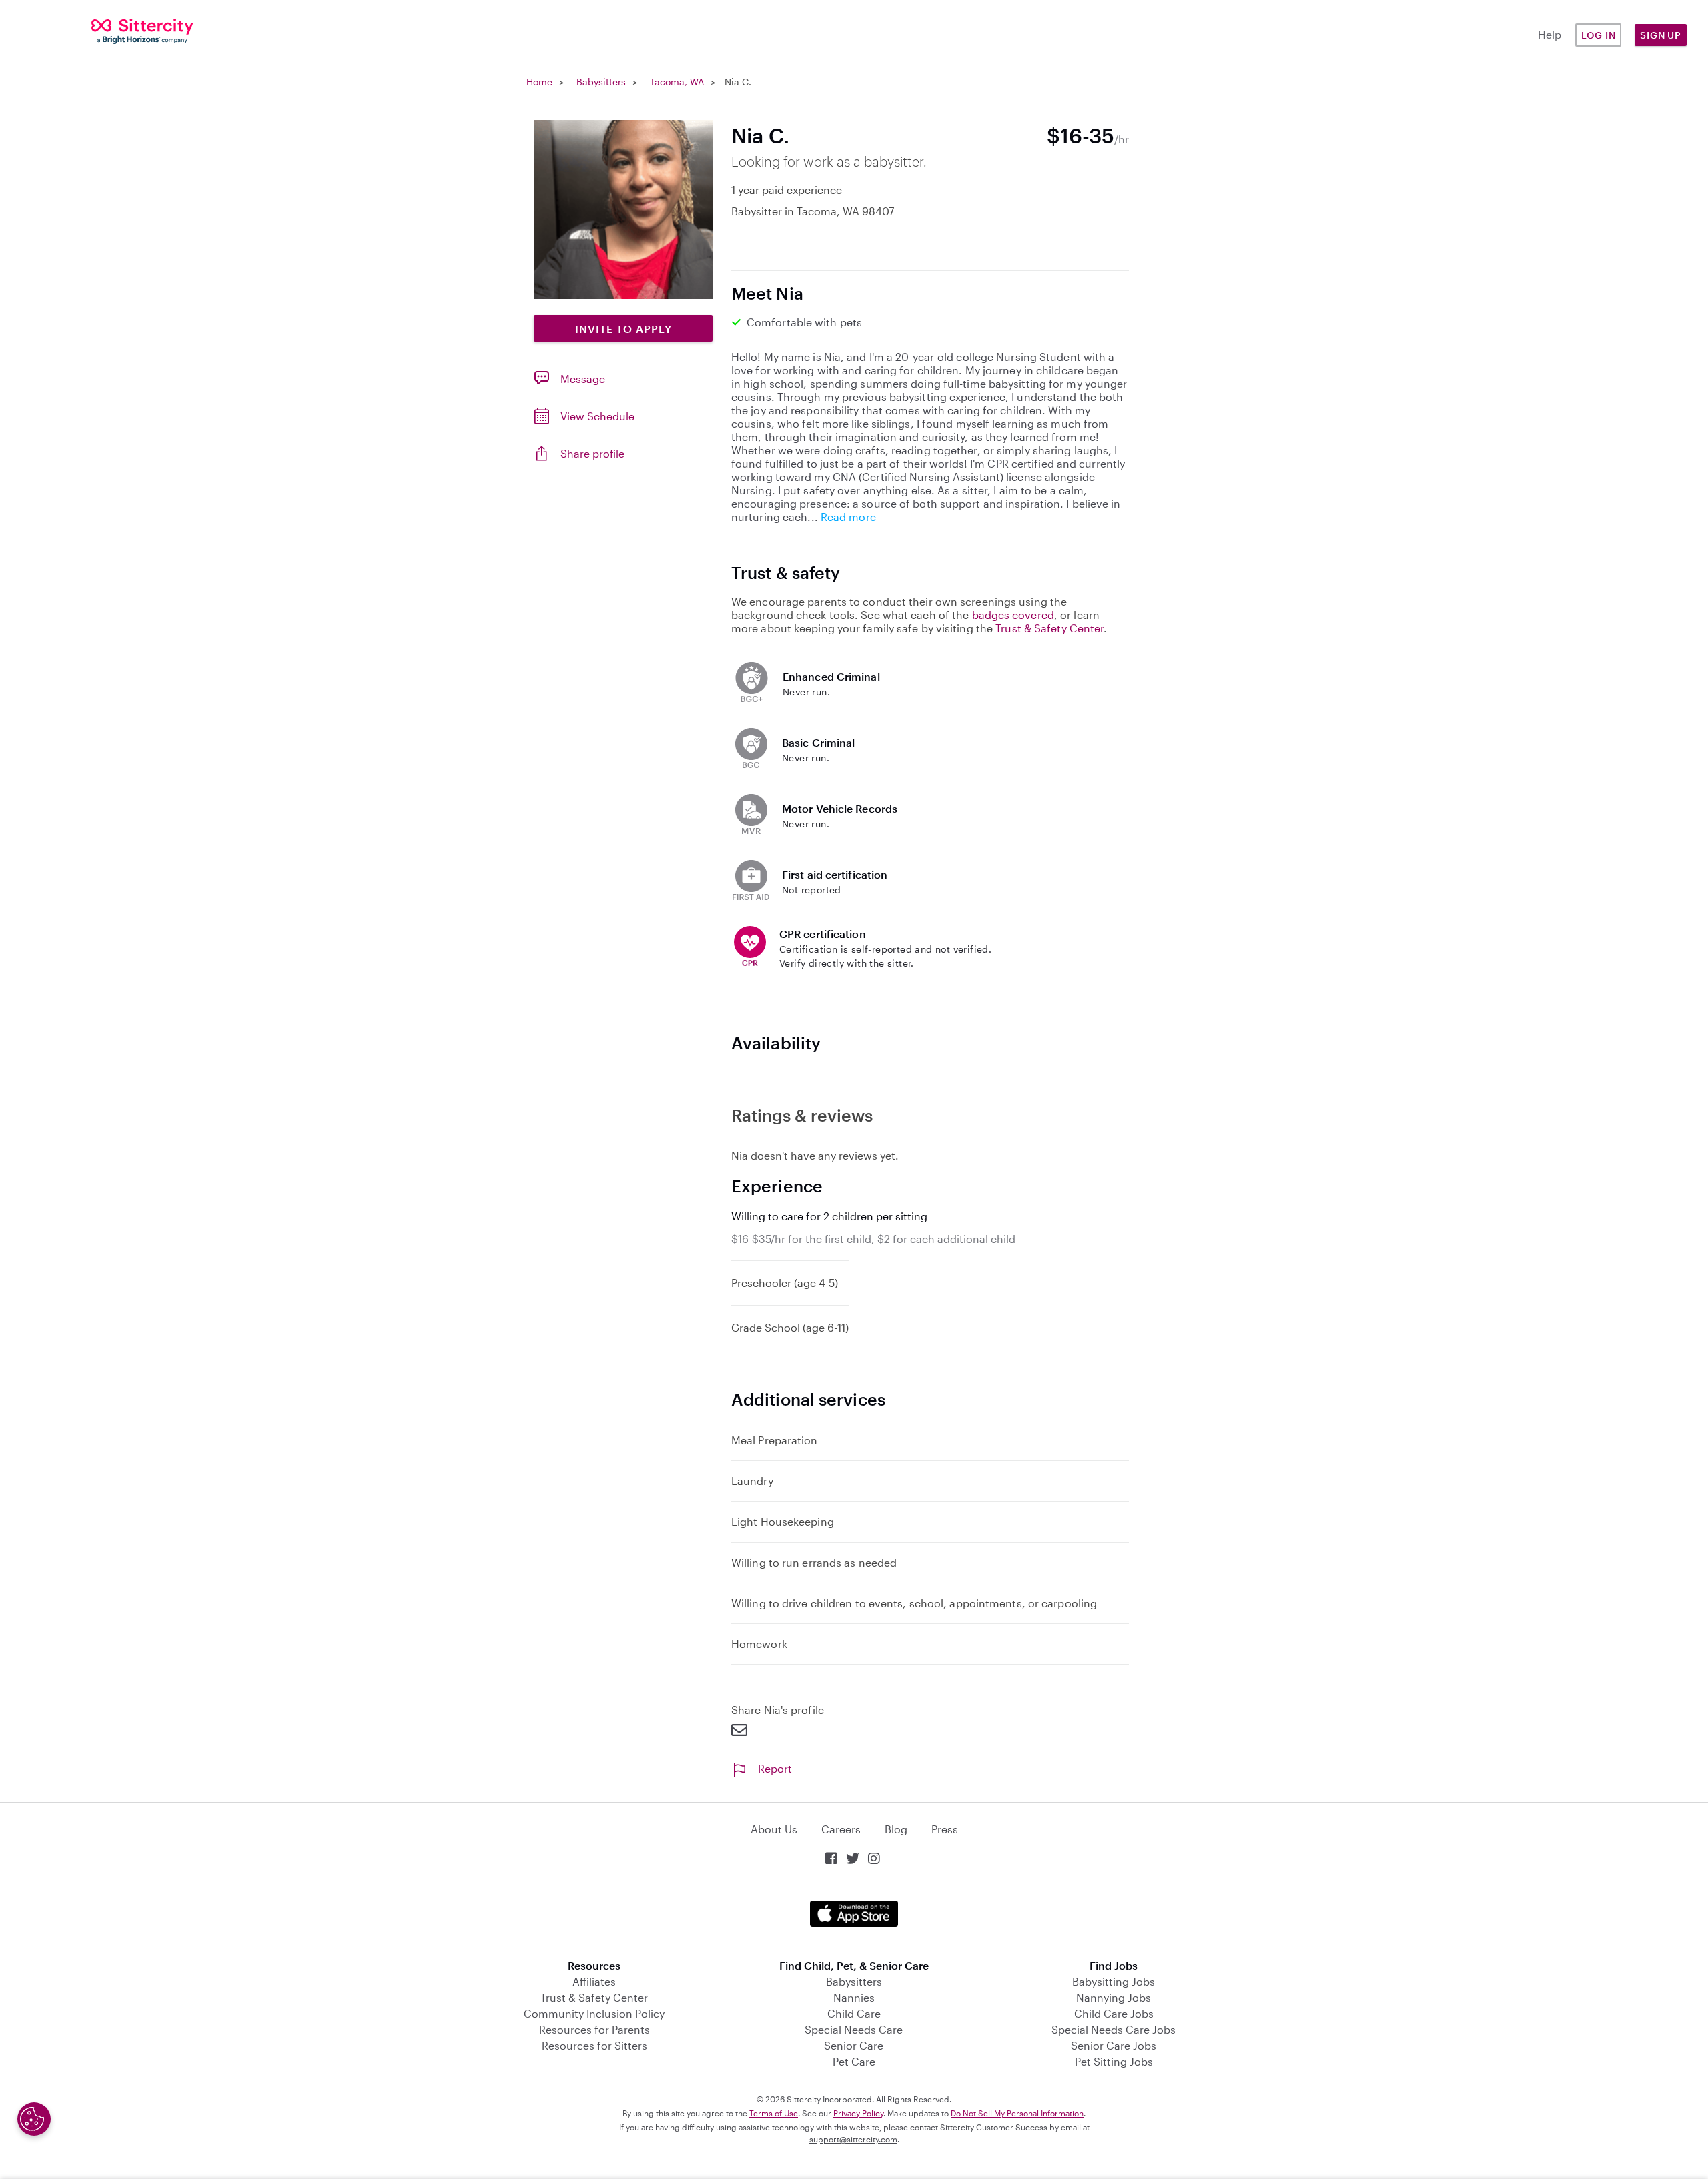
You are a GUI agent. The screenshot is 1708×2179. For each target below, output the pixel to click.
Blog (896, 1829)
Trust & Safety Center (1049, 628)
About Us (774, 1829)
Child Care (854, 2013)
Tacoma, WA (677, 82)
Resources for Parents (594, 2029)
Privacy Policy (858, 2113)
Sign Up (1661, 35)
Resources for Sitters (594, 2045)
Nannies (854, 1997)
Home (539, 82)
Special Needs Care (854, 2029)
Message (583, 379)
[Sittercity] (142, 30)
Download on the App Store (854, 1914)
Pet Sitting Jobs (1114, 2061)
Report (775, 1768)
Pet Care (854, 2061)
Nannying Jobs (1114, 1997)
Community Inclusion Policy (594, 2013)
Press (945, 1829)
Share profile (592, 453)
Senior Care (854, 2045)
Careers (841, 1829)
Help (1550, 34)
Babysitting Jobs (1114, 1981)
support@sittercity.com (853, 2139)
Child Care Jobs (1114, 2013)
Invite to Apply (623, 329)
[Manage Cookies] (34, 2119)
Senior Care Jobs (1114, 2045)
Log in (1599, 35)
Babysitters (601, 82)
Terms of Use (774, 2113)
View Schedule (597, 416)
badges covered (1013, 615)
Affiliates (594, 1981)
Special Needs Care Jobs (1114, 2029)
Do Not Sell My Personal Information (1017, 2113)
